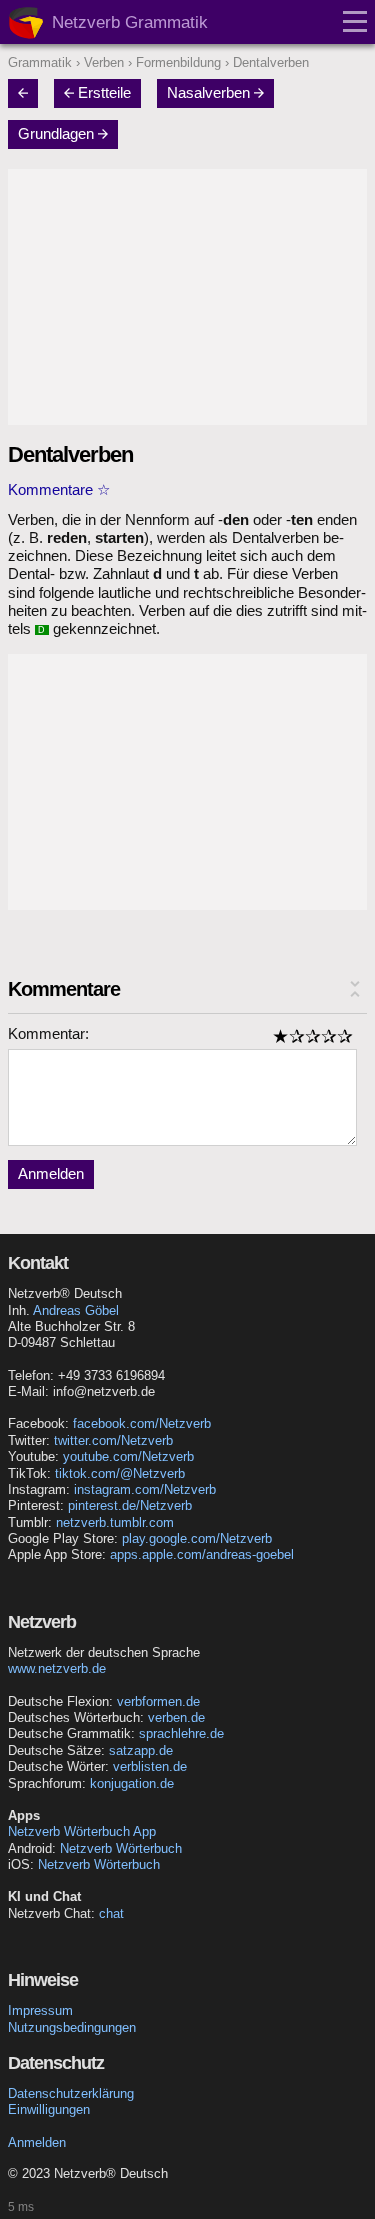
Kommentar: (48, 1034)
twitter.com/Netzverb (113, 1440)
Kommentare (50, 490)
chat (111, 1913)
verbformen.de (158, 1701)
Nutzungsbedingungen (72, 2027)
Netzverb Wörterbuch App (82, 1831)
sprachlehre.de (181, 1733)
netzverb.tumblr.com (115, 1522)
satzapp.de (141, 1750)
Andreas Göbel (76, 1310)
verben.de (176, 1717)
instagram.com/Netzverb (145, 1489)
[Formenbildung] (29, 93)
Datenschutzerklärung (71, 2093)
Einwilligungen (49, 2109)
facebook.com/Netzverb (142, 1423)
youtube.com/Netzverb (128, 1456)
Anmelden (51, 1174)
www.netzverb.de (57, 1668)
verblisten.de (150, 1766)
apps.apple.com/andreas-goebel (202, 1554)
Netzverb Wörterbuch (121, 1848)
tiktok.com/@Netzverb (120, 1473)
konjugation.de (132, 1783)
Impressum (40, 2010)
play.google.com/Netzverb (197, 1538)
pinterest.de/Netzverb (130, 1505)
